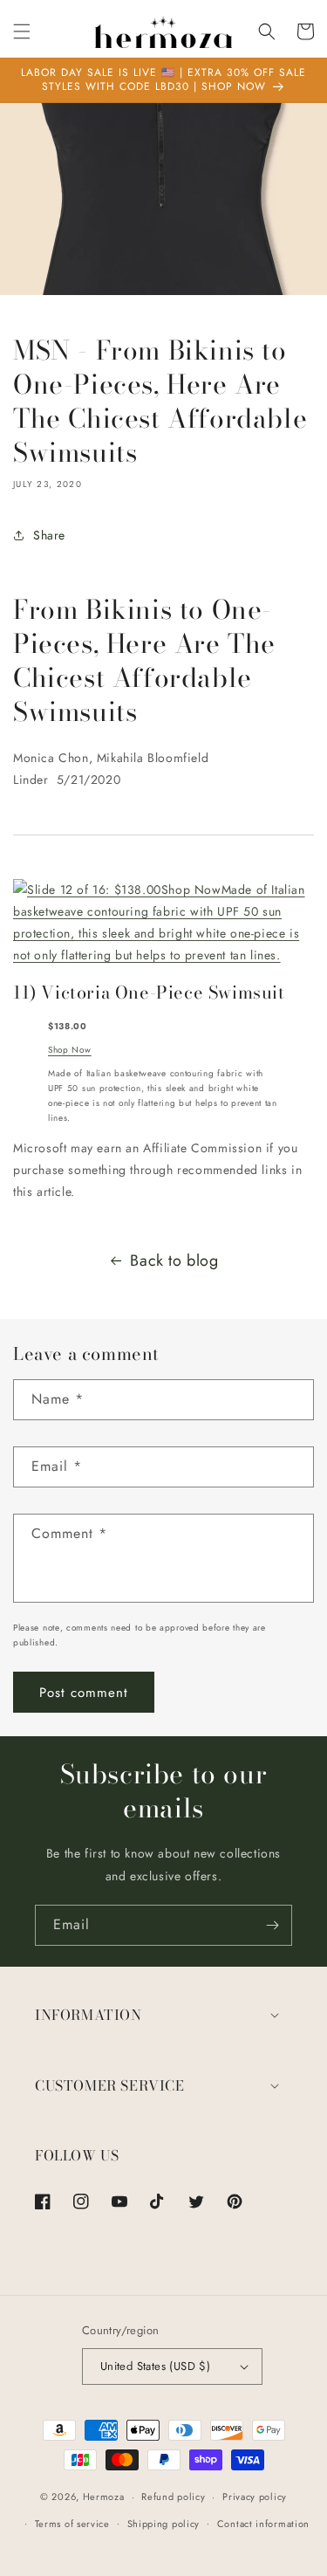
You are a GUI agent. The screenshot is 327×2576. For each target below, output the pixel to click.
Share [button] (49, 535)
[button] (22, 31)
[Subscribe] (272, 1925)
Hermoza (104, 2497)
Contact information (263, 2524)
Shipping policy (164, 2524)
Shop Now (70, 1050)
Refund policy (173, 2497)
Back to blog (174, 1261)
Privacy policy (255, 2497)
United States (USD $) (155, 2366)
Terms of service (72, 2524)
